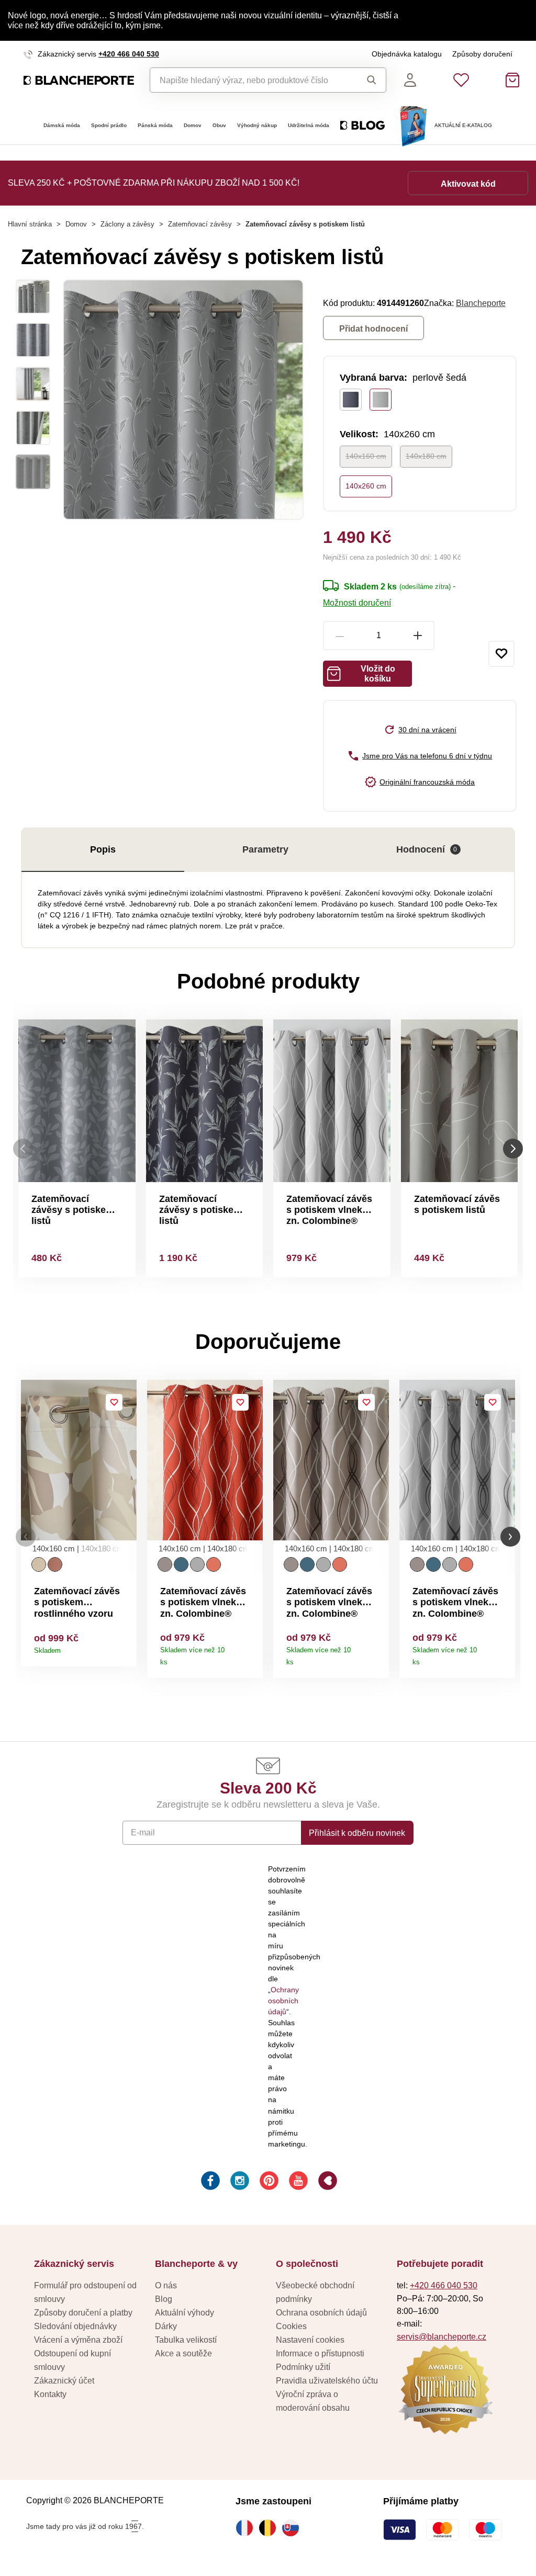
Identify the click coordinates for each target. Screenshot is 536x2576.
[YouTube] (297, 2182)
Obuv (219, 125)
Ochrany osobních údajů (283, 2001)
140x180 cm (426, 456)
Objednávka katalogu (407, 54)
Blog (164, 2299)
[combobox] (250, 80)
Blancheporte (481, 303)
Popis (103, 849)
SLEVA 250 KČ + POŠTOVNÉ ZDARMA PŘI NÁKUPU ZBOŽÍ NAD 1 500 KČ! (154, 183)
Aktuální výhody (185, 2312)
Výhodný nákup (257, 125)
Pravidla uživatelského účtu (327, 2380)
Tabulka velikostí (186, 2340)
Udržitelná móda (309, 125)
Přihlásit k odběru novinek (357, 1833)
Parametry (265, 849)
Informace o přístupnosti (320, 2353)
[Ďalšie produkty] (513, 1148)
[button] (26, 1537)
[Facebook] (209, 2182)
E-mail (143, 1832)
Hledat (368, 80)
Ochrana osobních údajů (321, 2312)
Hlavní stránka (30, 224)
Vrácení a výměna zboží (78, 2340)
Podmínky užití (303, 2367)
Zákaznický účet (64, 2380)
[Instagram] (239, 2182)
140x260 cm (366, 486)
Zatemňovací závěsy (200, 224)
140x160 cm (366, 456)
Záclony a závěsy (127, 224)
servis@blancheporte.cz (442, 2336)
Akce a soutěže (183, 2353)
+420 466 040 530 (129, 54)
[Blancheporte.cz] (79, 81)
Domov (193, 125)
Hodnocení (427, 849)
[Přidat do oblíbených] (501, 654)
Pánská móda (155, 125)
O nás (166, 2285)
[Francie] (247, 2528)
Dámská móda (62, 125)
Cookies (291, 2326)
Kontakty (50, 2394)
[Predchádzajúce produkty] (23, 1148)
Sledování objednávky (75, 2326)
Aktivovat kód (468, 184)
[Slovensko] (293, 2528)
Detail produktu (125, 1647)
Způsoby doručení (482, 54)
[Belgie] (270, 2528)
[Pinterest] (268, 2182)
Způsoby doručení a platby (83, 2312)
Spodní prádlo (109, 125)
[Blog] (327, 2182)
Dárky (166, 2326)
